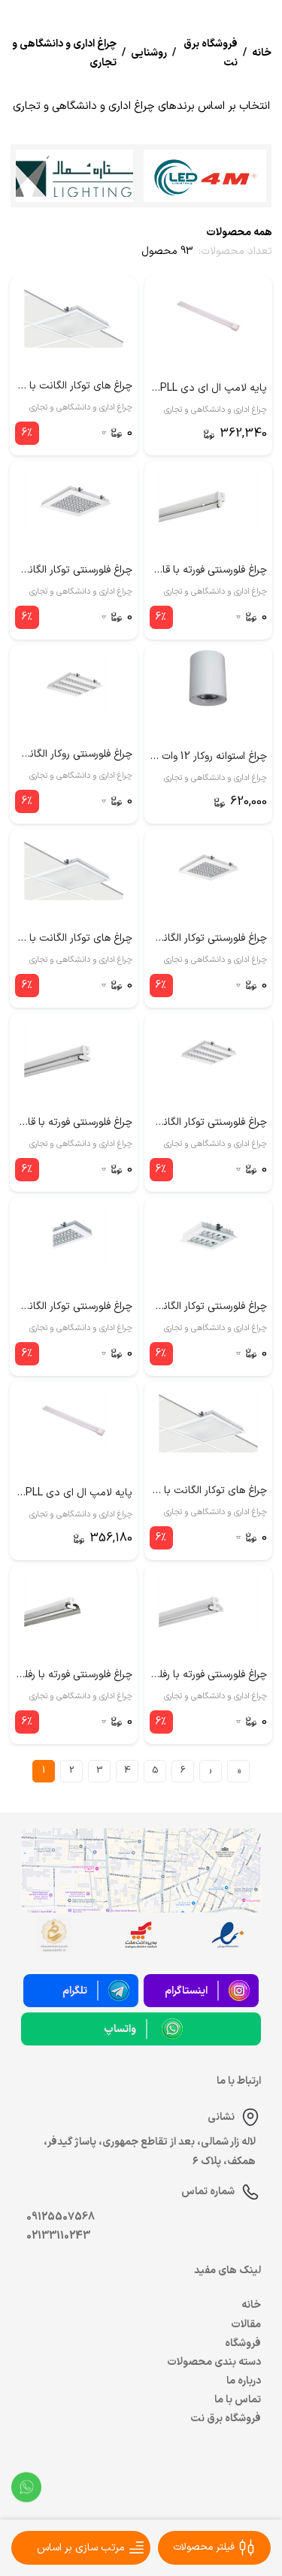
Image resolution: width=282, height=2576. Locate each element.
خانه (251, 2305)
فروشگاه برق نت (226, 2419)
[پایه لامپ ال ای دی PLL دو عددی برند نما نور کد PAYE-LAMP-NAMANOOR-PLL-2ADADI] (74, 1420)
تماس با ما (238, 2400)
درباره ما (244, 2381)
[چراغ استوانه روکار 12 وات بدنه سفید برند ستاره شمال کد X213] (208, 683)
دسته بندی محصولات (214, 2362)
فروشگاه (243, 2343)
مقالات (246, 2325)
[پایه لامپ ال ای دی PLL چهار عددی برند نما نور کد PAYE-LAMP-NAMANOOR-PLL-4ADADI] (208, 315)
